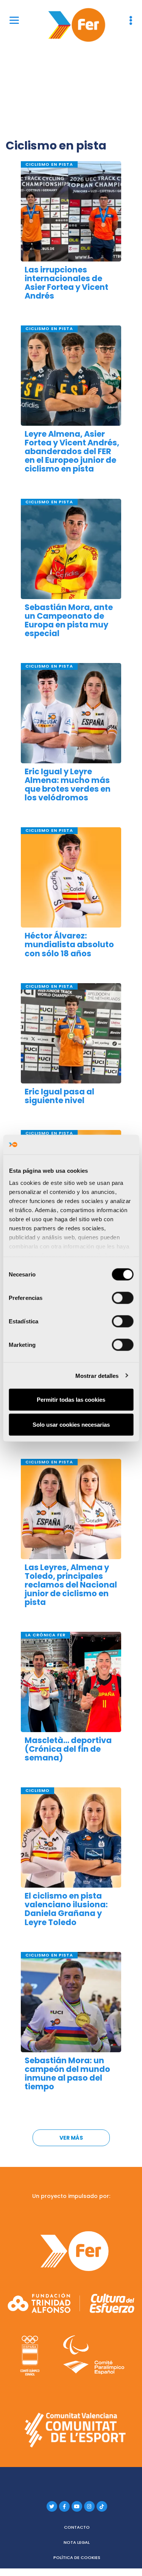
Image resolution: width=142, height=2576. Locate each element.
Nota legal (77, 2542)
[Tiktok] (102, 2506)
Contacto (77, 2527)
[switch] (122, 1298)
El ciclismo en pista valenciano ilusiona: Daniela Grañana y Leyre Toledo (66, 1909)
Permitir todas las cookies (71, 1400)
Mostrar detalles (97, 1375)
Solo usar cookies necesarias (71, 1424)
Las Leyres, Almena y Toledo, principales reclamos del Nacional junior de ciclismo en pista (71, 1585)
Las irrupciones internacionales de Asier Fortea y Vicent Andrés (66, 283)
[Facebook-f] (64, 2506)
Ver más (71, 2138)
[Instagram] (89, 2506)
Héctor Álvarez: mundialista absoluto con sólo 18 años (69, 944)
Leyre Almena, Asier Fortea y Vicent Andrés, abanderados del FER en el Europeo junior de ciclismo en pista (72, 451)
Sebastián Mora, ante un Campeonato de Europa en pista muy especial (69, 620)
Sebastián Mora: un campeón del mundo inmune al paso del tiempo (67, 2073)
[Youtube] (77, 2506)
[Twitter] (52, 2506)
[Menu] (14, 20)
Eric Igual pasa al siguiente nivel (59, 1096)
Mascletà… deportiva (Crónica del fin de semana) (68, 1749)
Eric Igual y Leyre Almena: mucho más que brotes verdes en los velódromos (68, 784)
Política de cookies (77, 2557)
